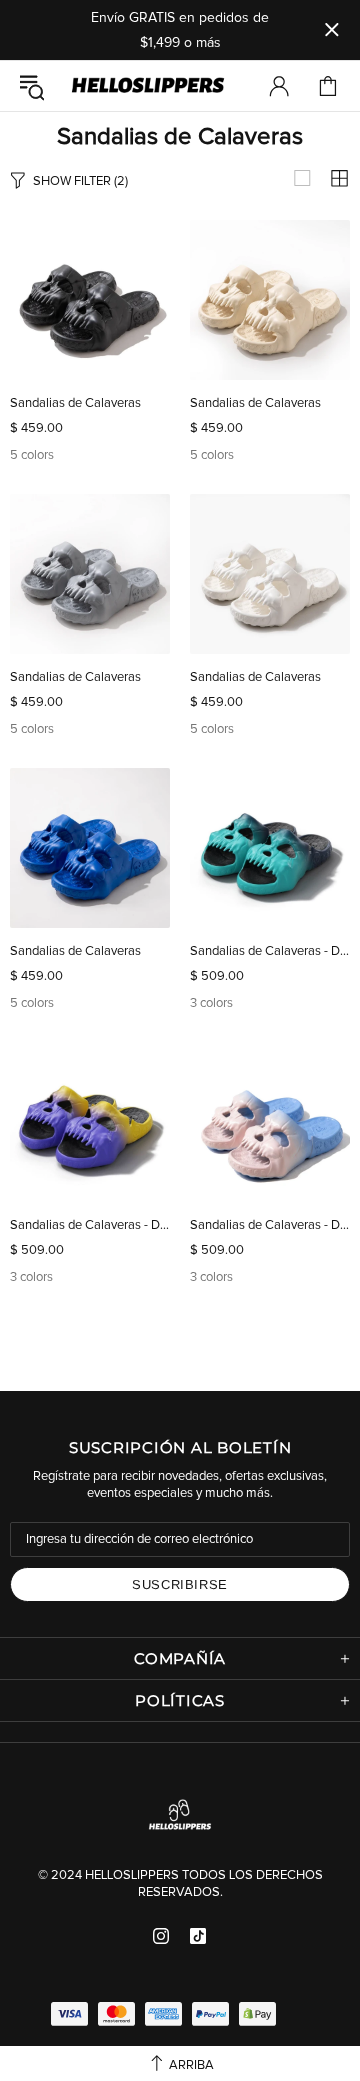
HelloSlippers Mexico (148, 86)
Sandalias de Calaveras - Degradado (270, 951)
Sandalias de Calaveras (75, 403)
